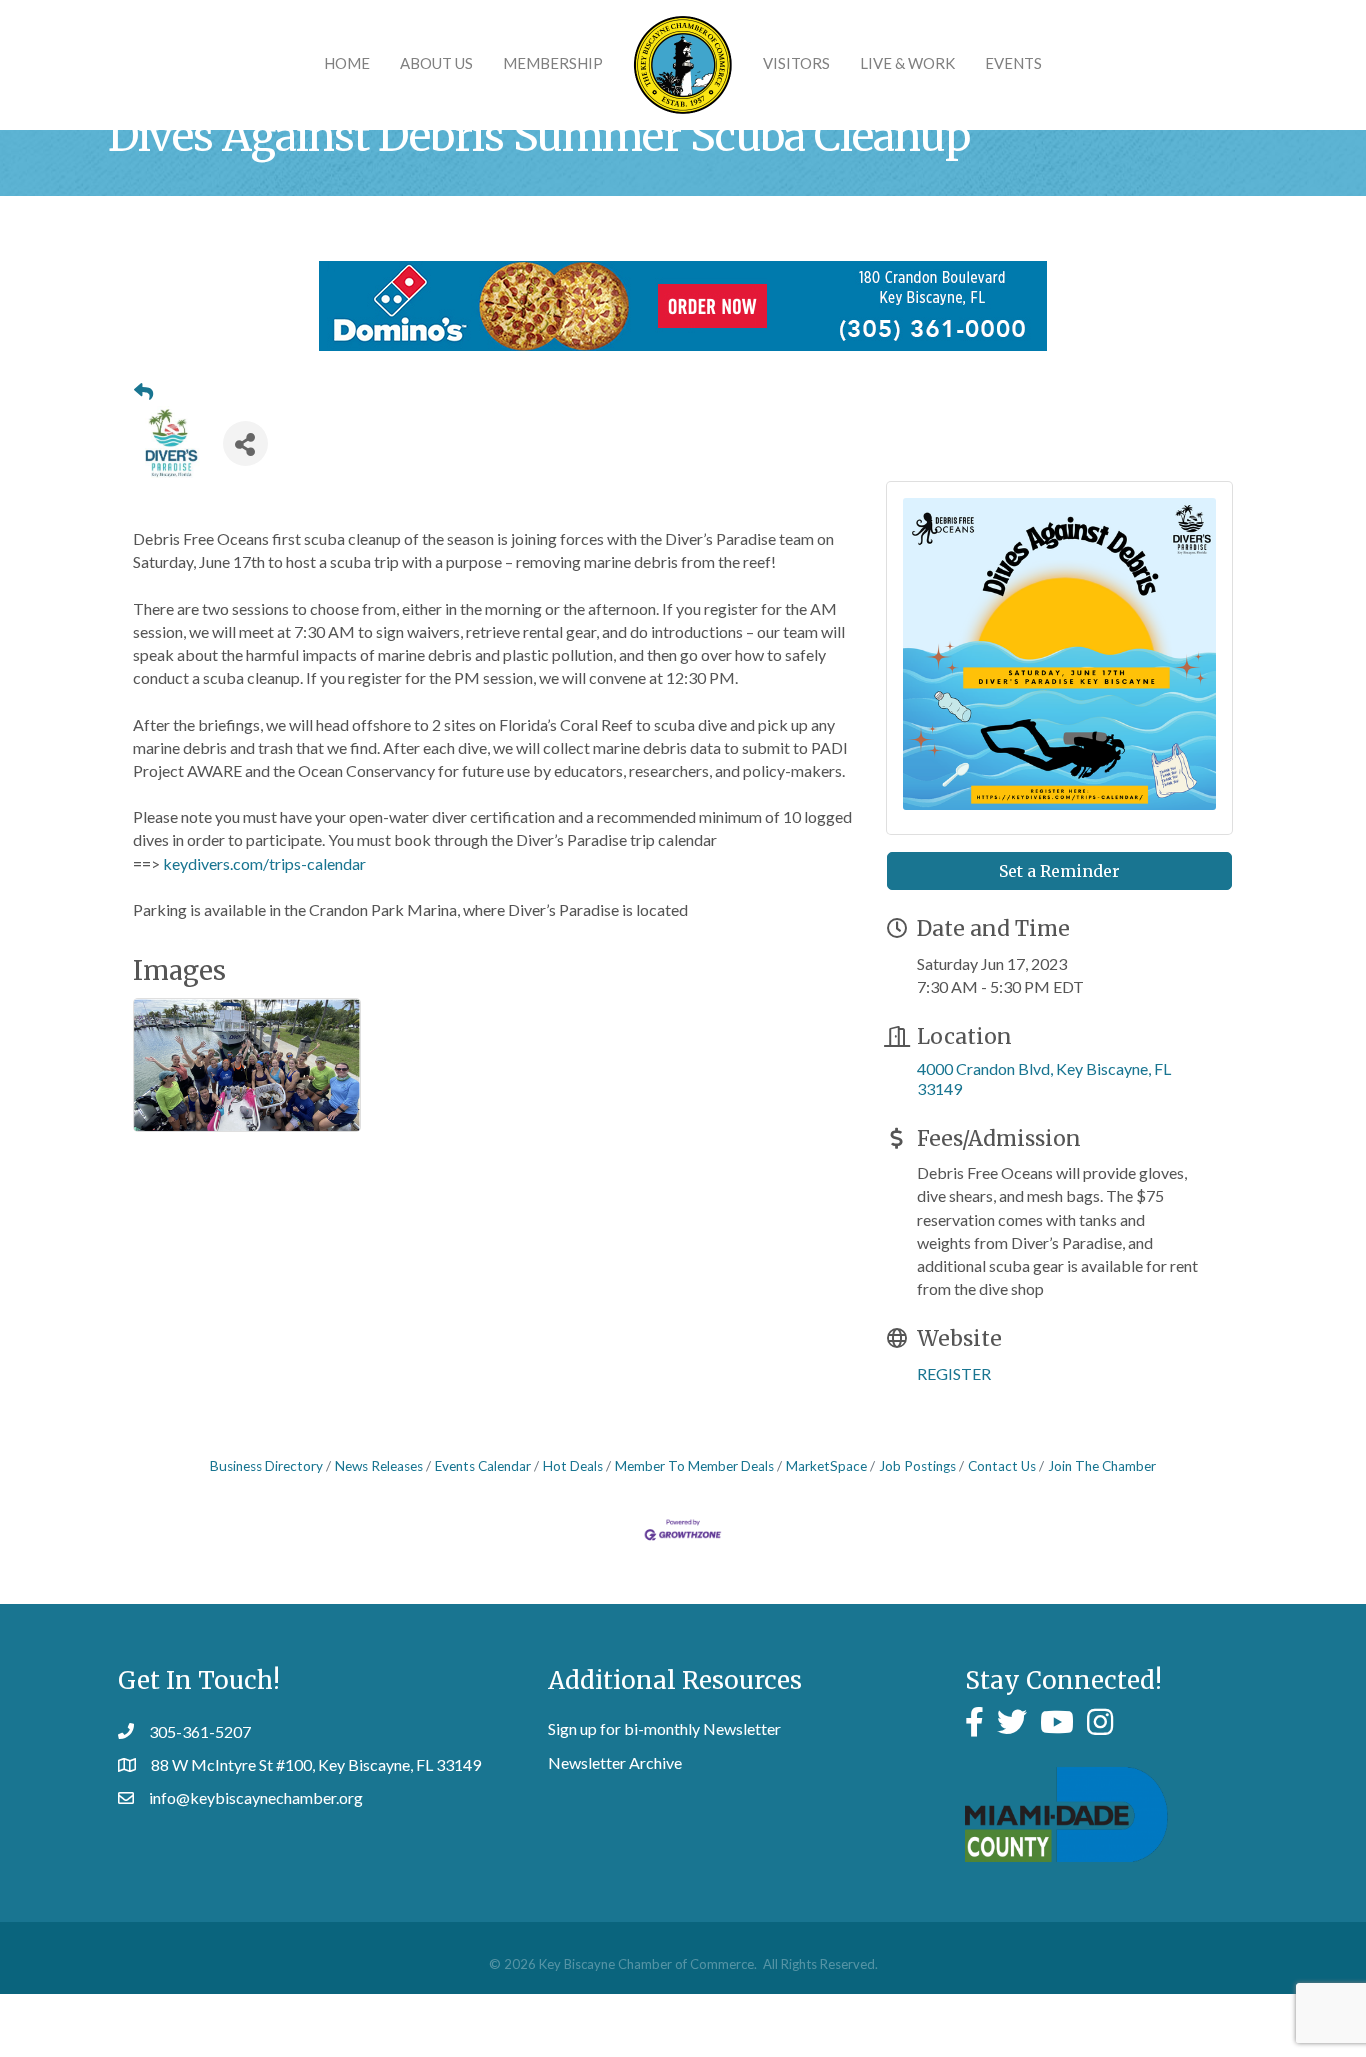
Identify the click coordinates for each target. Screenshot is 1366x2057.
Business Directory (266, 1466)
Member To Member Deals (694, 1466)
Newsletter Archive (615, 1762)
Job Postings (917, 1466)
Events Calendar (483, 1466)
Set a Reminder (1059, 871)
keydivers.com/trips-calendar (264, 863)
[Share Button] (245, 443)
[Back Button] (143, 392)
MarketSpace (826, 1466)
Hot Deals (573, 1466)
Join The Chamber (1102, 1466)
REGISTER (954, 1373)
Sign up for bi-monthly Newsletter (664, 1728)
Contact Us (1002, 1466)
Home (347, 63)
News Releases (379, 1466)
